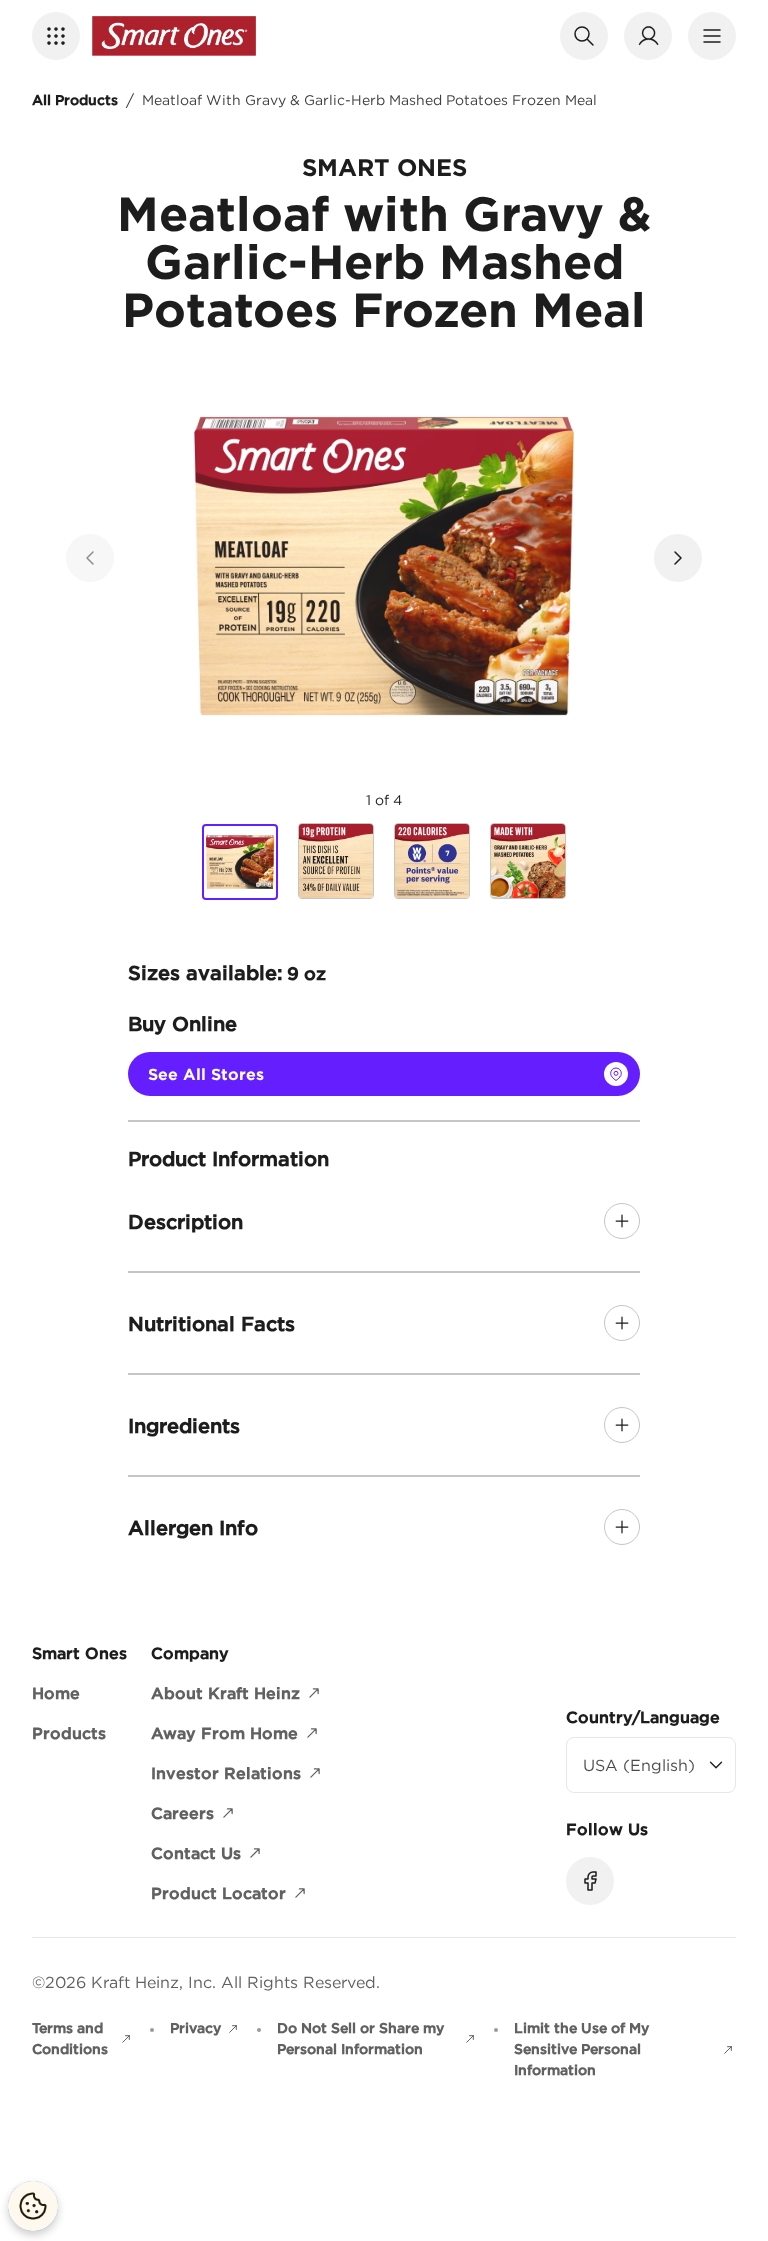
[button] (56, 36)
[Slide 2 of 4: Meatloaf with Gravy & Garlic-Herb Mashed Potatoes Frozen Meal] (336, 861)
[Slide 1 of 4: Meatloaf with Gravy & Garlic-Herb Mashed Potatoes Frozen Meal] (240, 862)
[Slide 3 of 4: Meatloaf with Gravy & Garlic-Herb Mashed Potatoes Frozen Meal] (432, 861)
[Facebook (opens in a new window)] (590, 1881)
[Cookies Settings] (33, 2206)
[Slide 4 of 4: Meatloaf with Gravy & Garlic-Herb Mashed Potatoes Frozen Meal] (528, 861)
